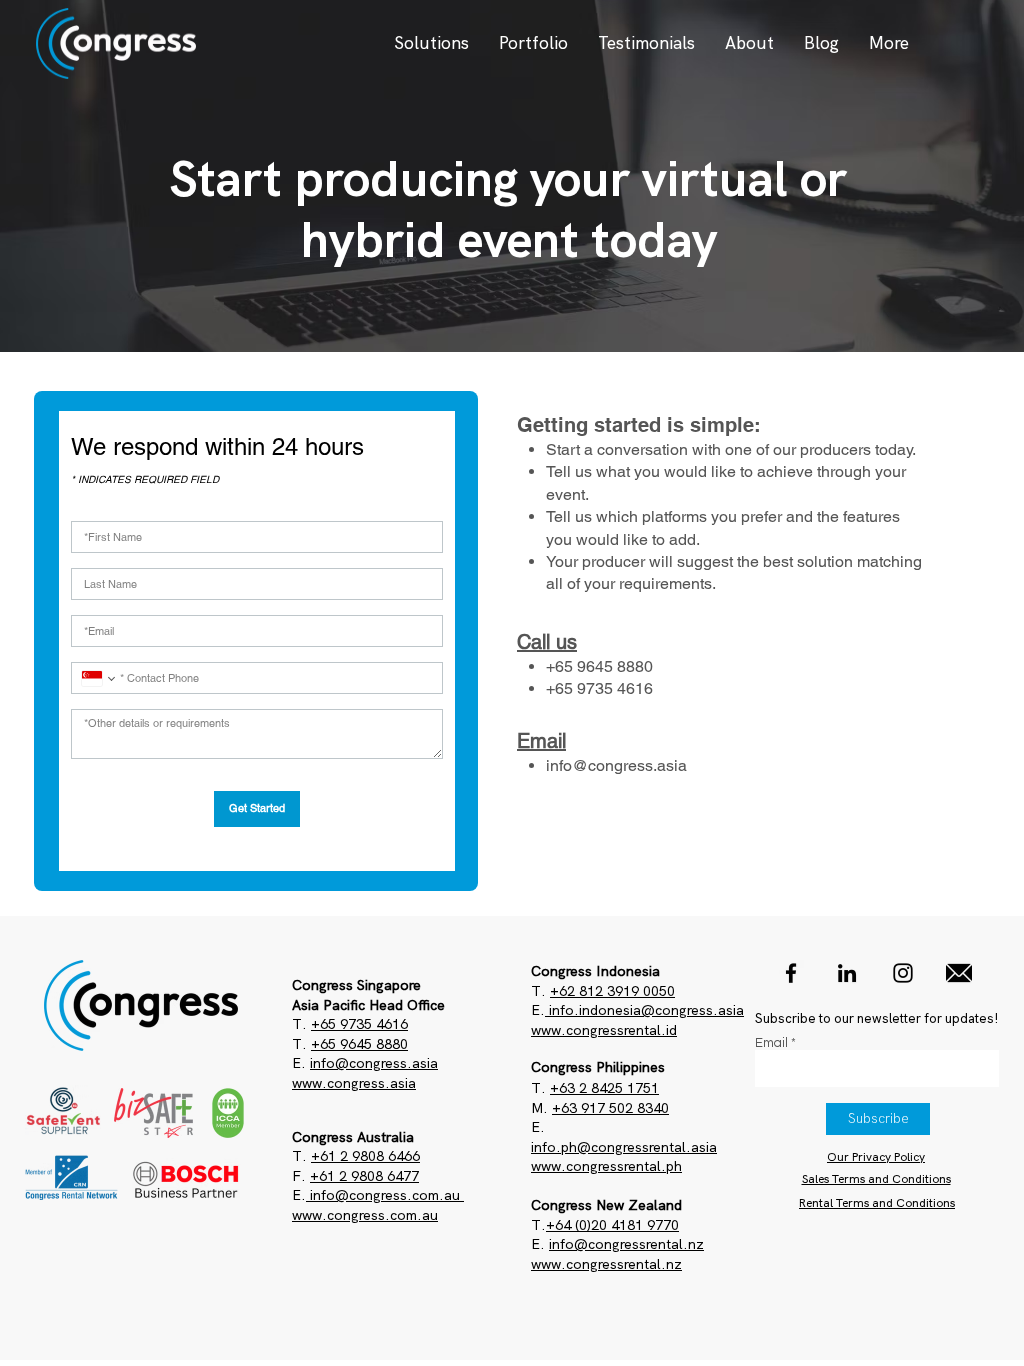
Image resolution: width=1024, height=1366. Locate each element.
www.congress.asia (354, 1083)
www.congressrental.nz (606, 1264)
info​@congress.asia (374, 1063)
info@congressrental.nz (626, 1244)
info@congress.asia (616, 765)
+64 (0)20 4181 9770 (612, 1225)
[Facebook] (791, 973)
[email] (959, 973)
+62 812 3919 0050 (612, 991)
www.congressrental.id (604, 1030)
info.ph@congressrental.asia (624, 1147)
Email (771, 1043)
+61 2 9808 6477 (364, 1176)
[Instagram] (903, 973)
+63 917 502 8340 (610, 1108)
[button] (431, 43)
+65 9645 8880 (359, 1044)
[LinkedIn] (847, 973)
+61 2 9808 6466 (365, 1156)
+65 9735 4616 (359, 1024)
